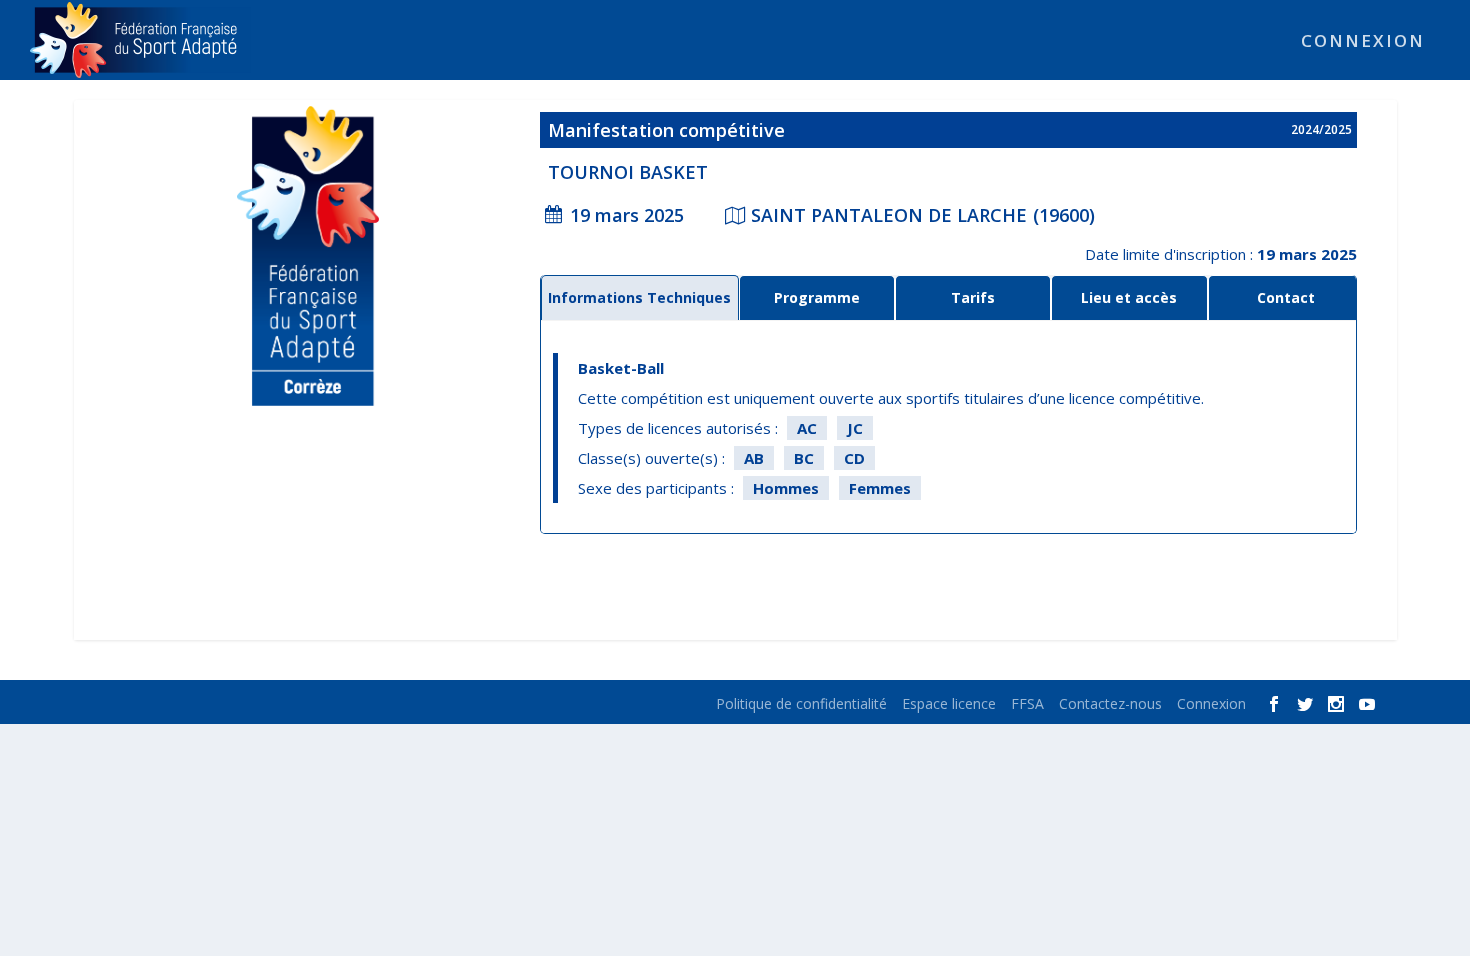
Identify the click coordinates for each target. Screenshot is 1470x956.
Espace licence (949, 703)
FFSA (1027, 703)
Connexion (1363, 42)
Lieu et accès (1129, 297)
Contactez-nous (1110, 703)
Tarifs (973, 297)
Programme (817, 297)
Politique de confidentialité (801, 703)
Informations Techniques (639, 297)
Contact (1286, 297)
